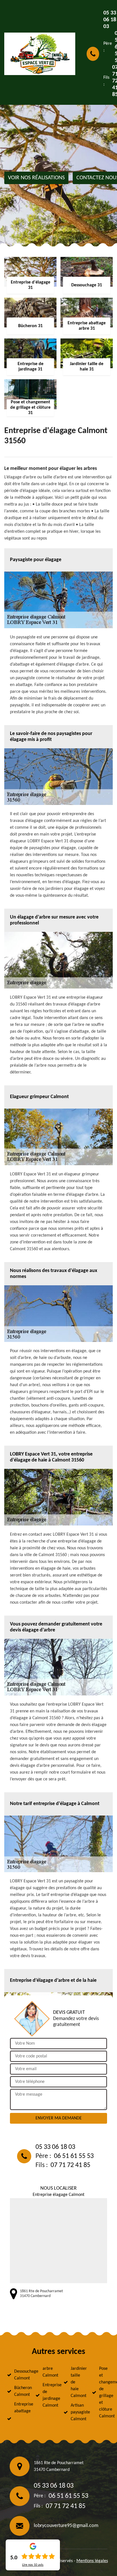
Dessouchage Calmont (20, 2375)
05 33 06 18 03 (55, 2147)
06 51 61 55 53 (74, 2156)
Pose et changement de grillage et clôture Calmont (105, 2392)
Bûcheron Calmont (20, 2391)
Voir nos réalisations (36, 178)
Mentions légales (92, 2561)
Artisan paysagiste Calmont (76, 2412)
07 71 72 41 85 (70, 2165)
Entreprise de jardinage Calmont (48, 2395)
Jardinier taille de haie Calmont (76, 2382)
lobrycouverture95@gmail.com (66, 2526)
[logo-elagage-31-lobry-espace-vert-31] (40, 54)
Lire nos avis (33, 2565)
